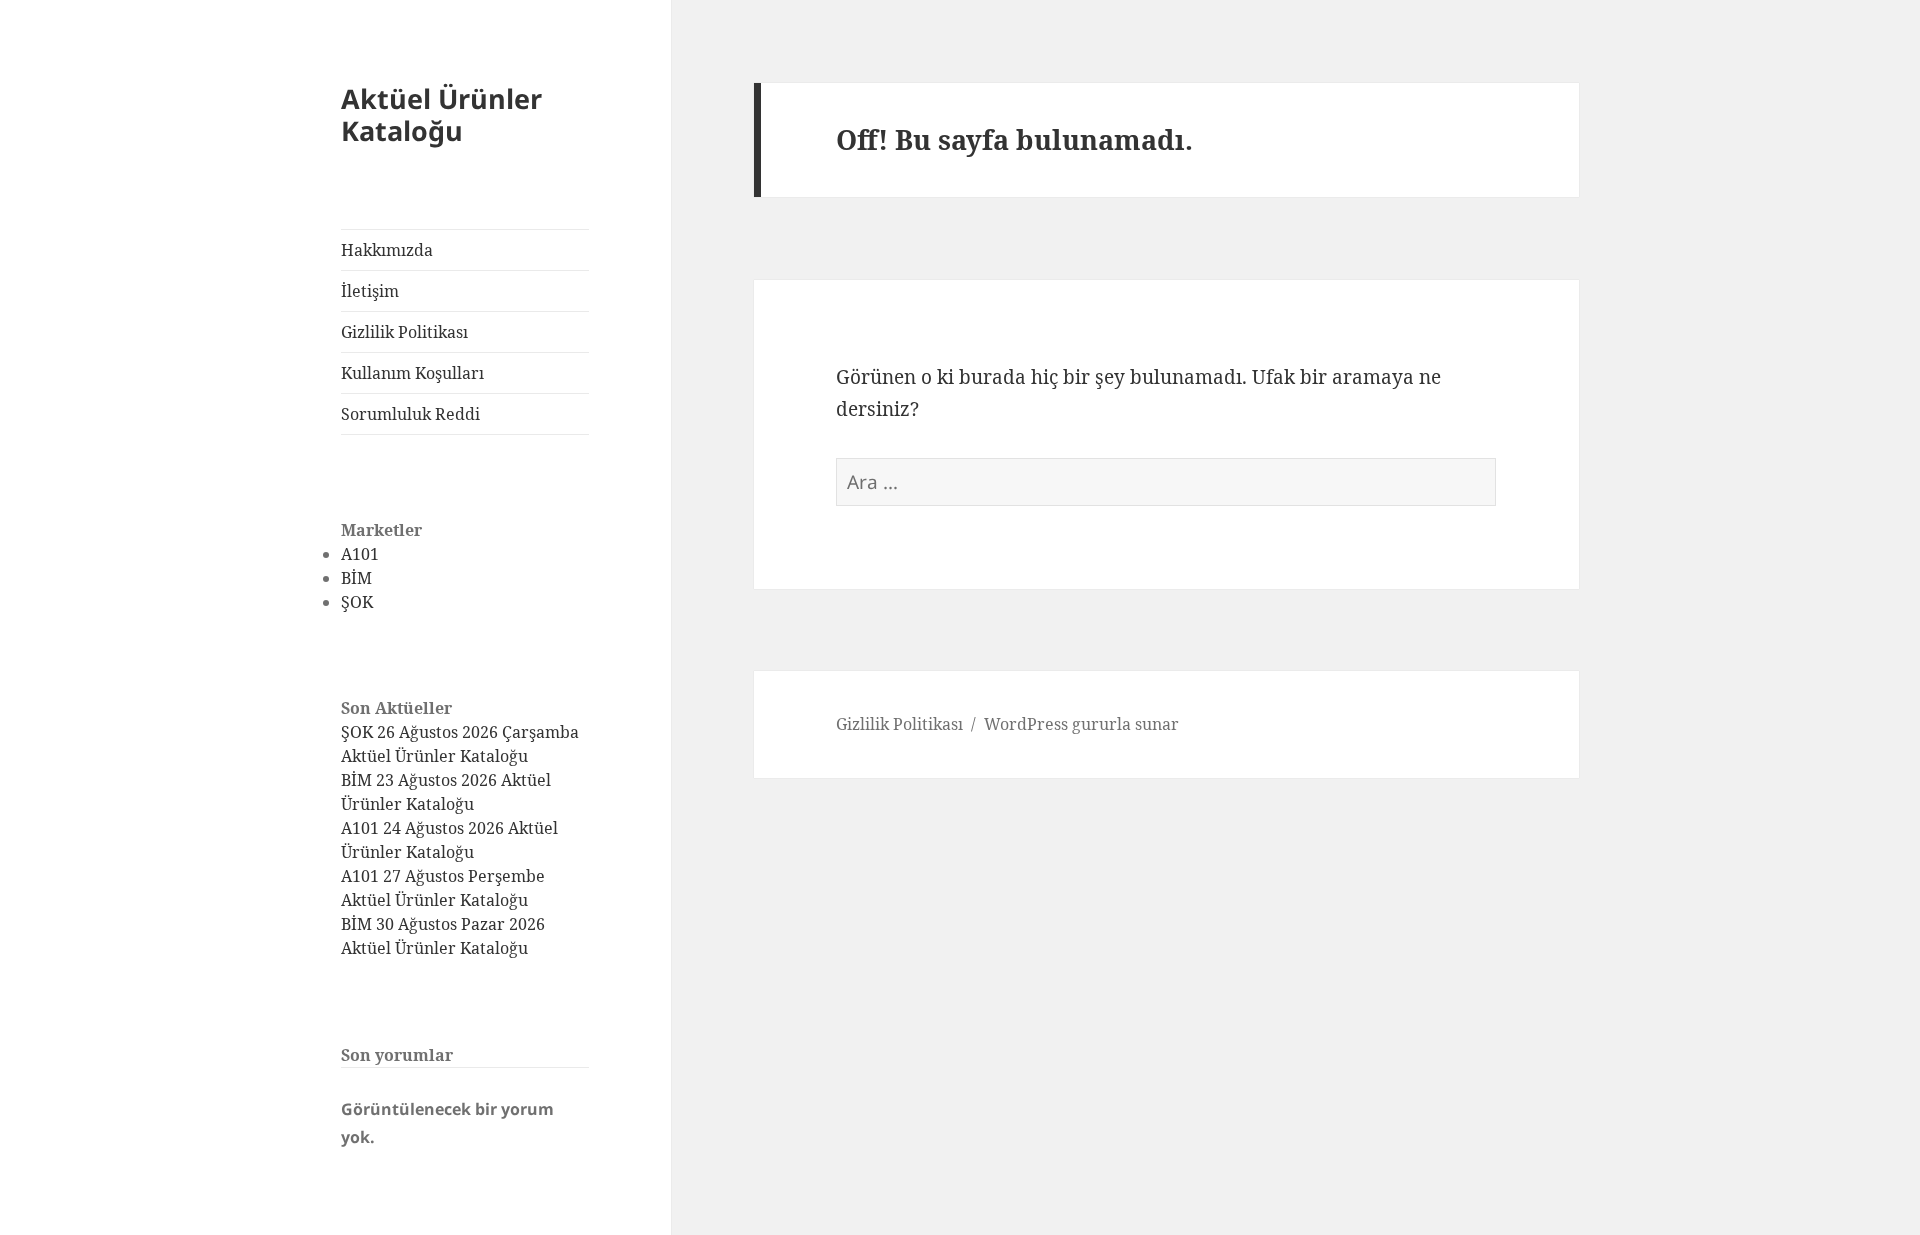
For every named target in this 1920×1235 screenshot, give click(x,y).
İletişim (370, 291)
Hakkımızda (387, 250)
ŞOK (357, 602)
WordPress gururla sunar (1081, 724)
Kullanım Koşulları (412, 373)
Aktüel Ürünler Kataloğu (441, 114)
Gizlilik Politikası (404, 332)
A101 (360, 554)
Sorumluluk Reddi (410, 414)
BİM (356, 578)
